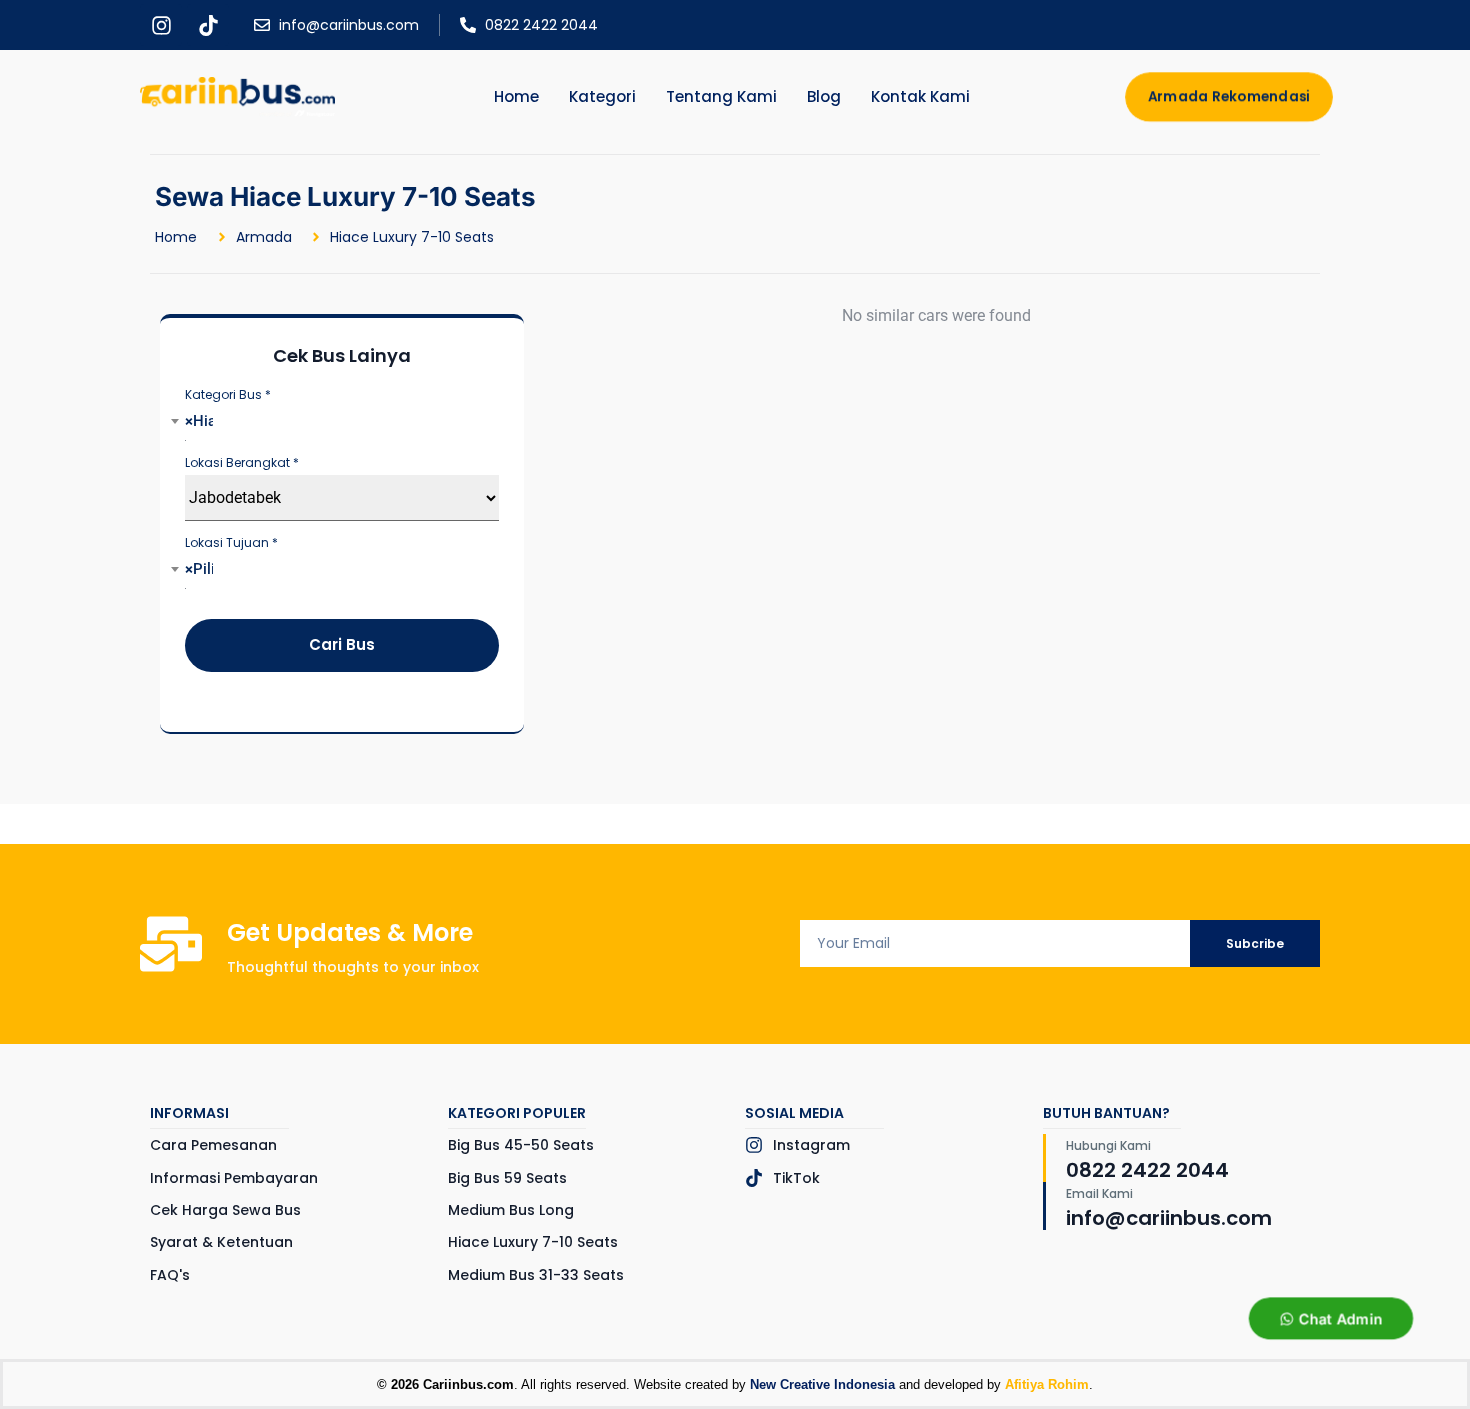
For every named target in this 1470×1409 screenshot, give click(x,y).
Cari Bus (342, 644)
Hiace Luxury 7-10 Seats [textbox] (199, 421)
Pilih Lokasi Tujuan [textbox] (199, 569)
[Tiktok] (208, 25)
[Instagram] (161, 25)
